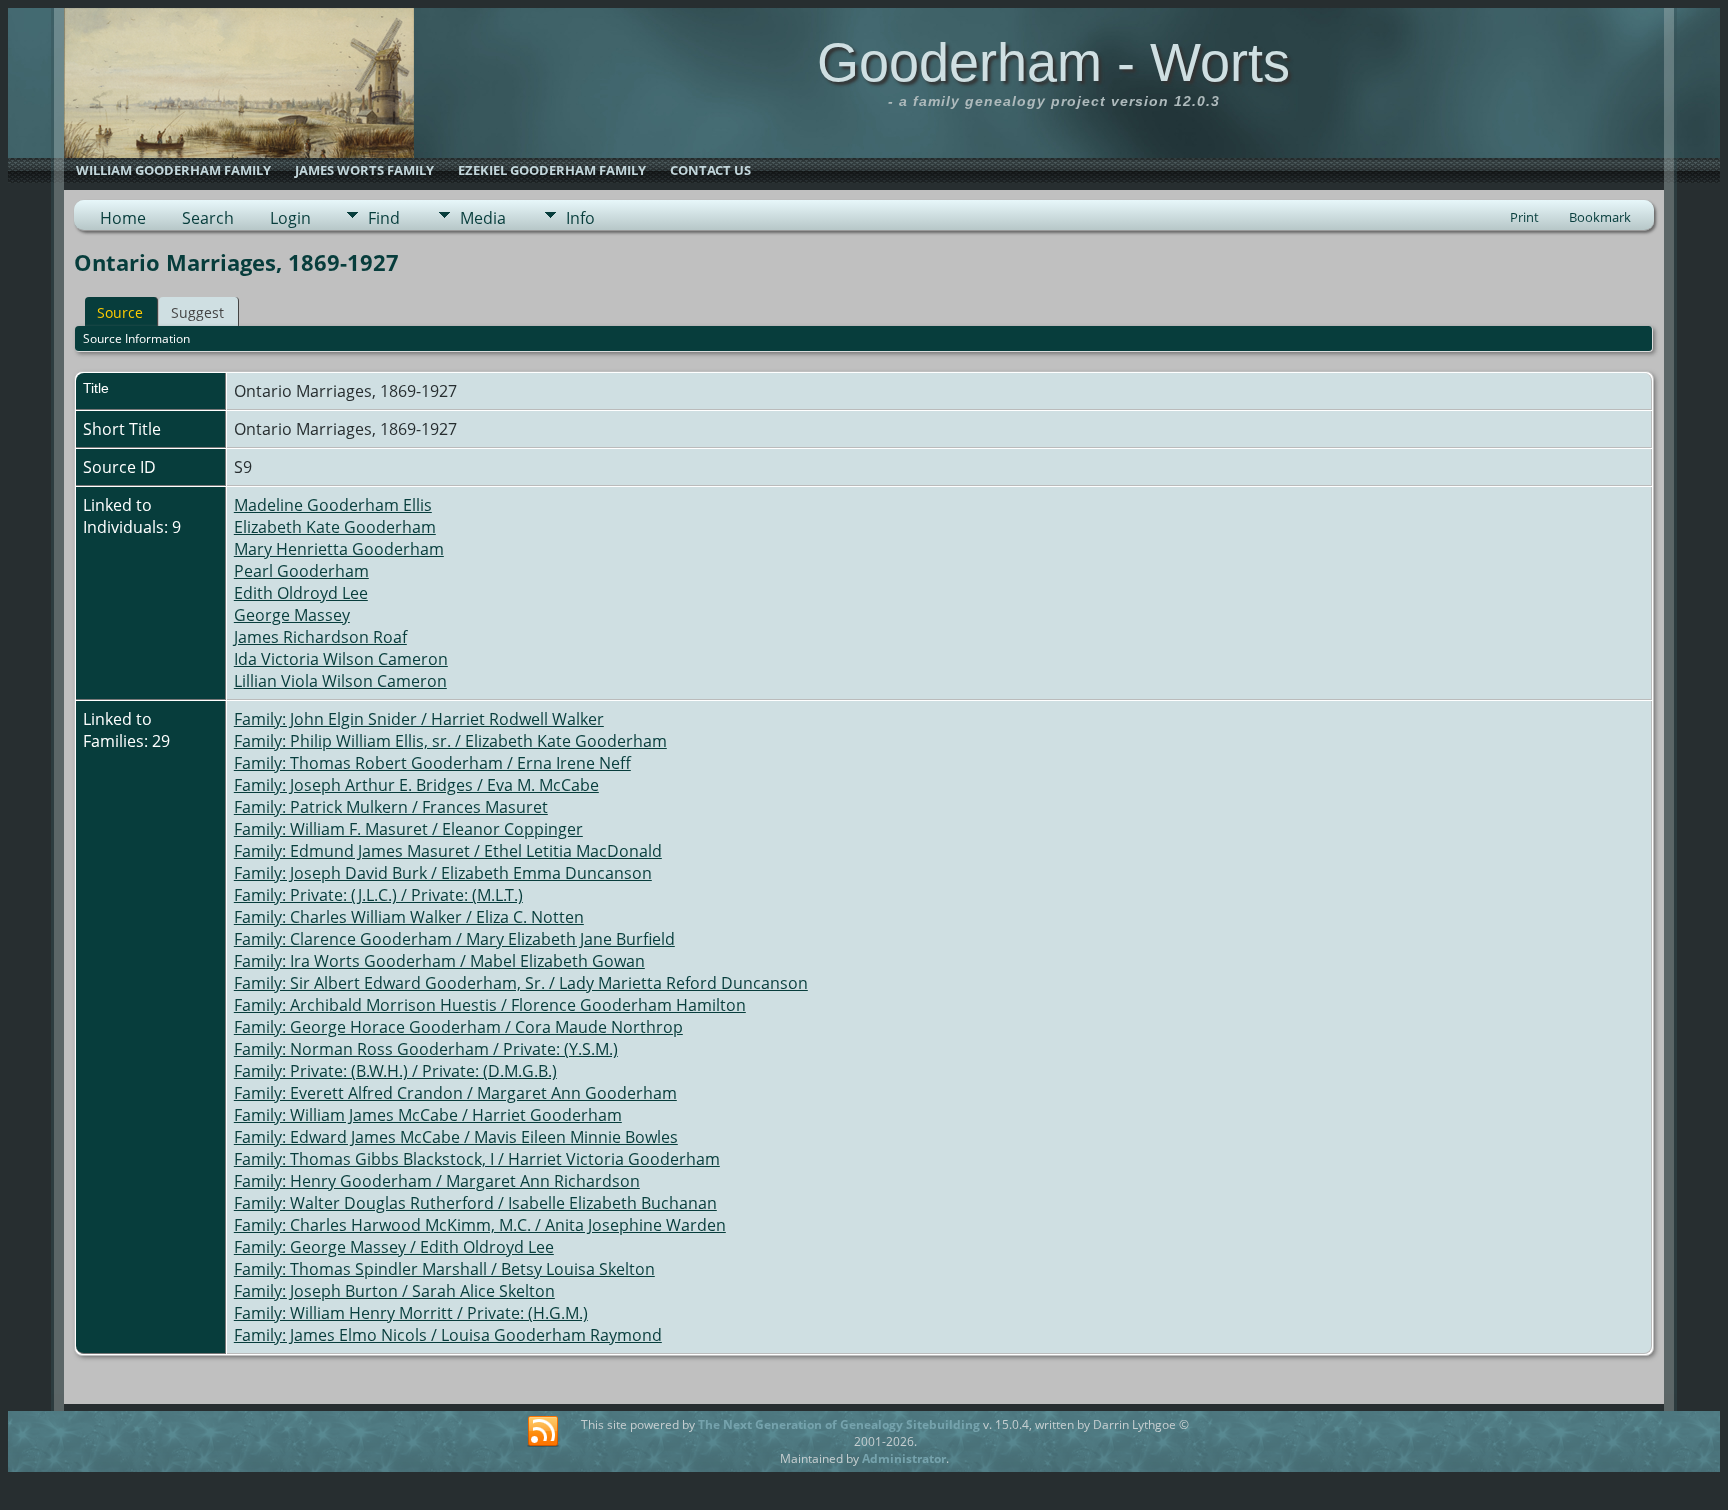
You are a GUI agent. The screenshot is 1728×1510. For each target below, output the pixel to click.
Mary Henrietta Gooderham (339, 549)
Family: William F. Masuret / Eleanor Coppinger (408, 829)
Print (1524, 217)
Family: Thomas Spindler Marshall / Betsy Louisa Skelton (444, 1269)
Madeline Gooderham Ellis (333, 505)
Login (290, 218)
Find (384, 218)
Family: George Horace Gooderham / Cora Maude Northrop (458, 1027)
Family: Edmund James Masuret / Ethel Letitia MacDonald (448, 851)
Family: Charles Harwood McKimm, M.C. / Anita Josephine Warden (480, 1225)
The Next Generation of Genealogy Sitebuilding (839, 1424)
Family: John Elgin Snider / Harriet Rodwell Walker (419, 719)
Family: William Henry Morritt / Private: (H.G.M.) (411, 1313)
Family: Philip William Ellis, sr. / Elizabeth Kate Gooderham (450, 741)
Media (483, 218)
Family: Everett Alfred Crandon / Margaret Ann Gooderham (455, 1093)
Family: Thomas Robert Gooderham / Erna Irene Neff (432, 763)
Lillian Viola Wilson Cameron (340, 681)
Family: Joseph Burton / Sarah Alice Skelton (394, 1291)
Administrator (904, 1458)
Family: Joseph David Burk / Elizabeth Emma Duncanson (443, 873)
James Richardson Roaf (320, 637)
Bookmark (1600, 217)
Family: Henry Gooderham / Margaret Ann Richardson (437, 1181)
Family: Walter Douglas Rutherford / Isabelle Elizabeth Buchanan (475, 1203)
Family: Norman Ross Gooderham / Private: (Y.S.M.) (426, 1049)
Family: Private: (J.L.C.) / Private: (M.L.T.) (378, 895)
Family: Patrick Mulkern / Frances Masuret (391, 807)
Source (120, 312)
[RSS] (543, 1432)
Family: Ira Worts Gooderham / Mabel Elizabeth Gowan (439, 961)
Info (580, 218)
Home (123, 218)
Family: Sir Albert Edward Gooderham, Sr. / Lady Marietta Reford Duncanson (521, 983)
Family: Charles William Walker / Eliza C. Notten (409, 917)
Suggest (197, 312)
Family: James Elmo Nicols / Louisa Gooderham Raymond (448, 1335)
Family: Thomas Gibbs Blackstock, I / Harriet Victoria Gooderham (477, 1159)
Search (208, 218)
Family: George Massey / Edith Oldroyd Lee (394, 1247)
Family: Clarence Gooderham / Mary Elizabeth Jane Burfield (454, 939)
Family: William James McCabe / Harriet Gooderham (428, 1115)
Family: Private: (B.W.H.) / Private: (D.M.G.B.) (395, 1071)
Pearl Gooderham (301, 571)
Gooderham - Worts (1053, 62)
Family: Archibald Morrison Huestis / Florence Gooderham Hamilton (490, 1005)
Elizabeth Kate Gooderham (335, 527)
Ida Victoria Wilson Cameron (341, 659)
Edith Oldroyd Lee (301, 593)
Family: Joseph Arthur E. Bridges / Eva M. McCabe (416, 785)
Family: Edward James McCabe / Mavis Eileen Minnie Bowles (456, 1137)
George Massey (292, 615)
